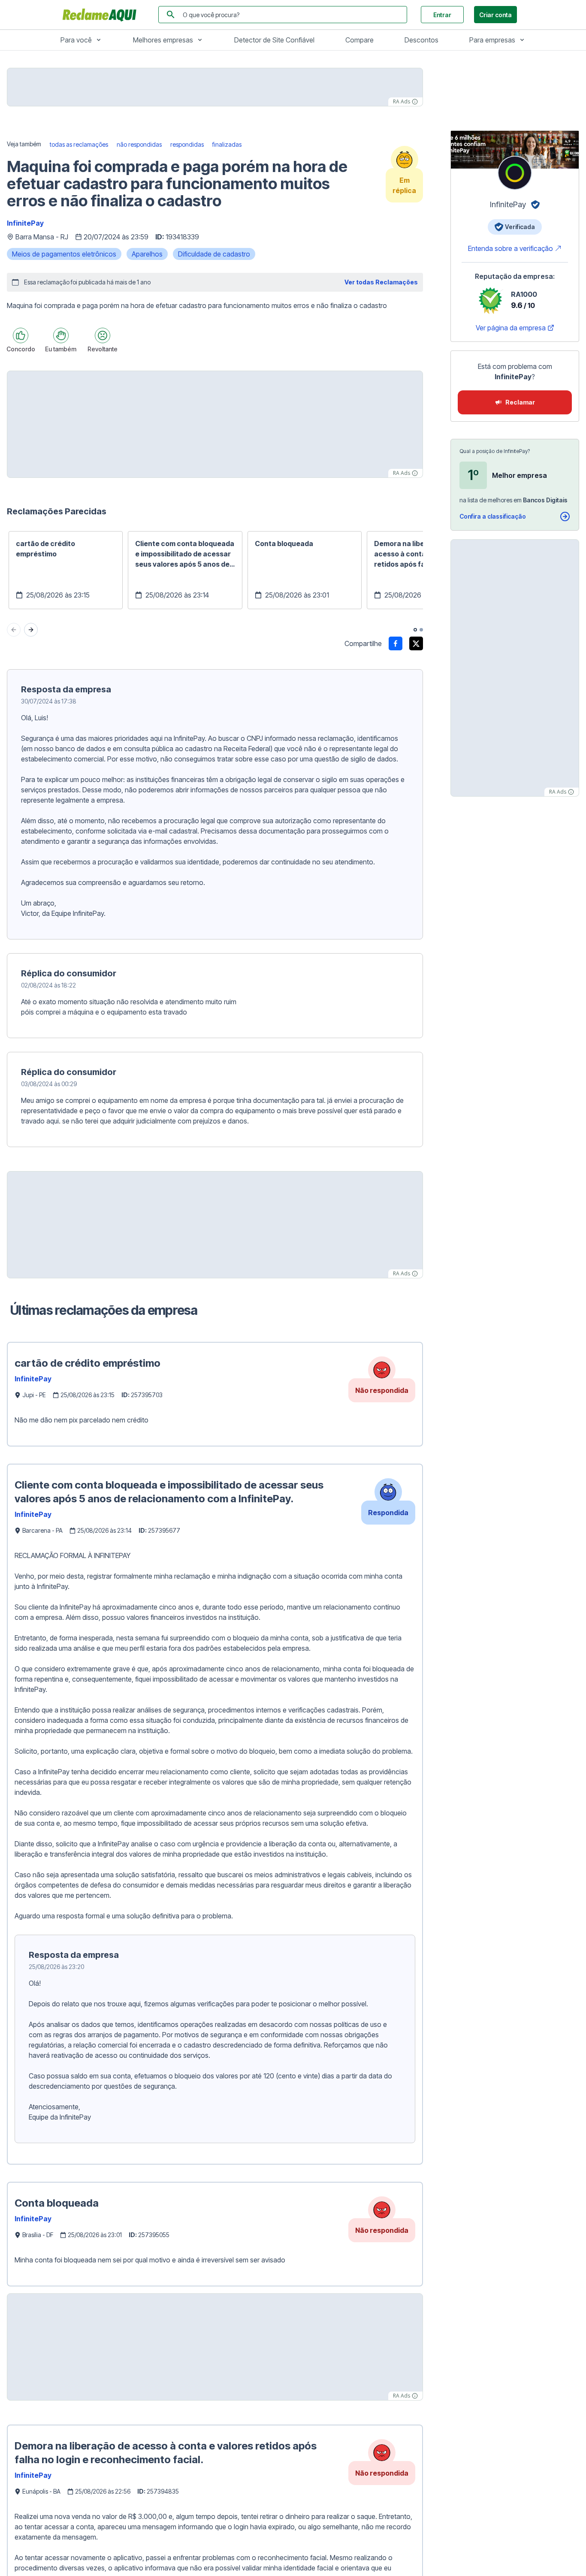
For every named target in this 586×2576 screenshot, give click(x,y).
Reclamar (520, 402)
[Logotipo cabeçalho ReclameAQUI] (102, 15)
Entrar (442, 15)
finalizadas (227, 144)
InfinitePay (25, 223)
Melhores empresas (163, 40)
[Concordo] (21, 335)
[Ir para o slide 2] (421, 630)
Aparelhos (147, 254)
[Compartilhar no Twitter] (416, 643)
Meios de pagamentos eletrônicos (64, 254)
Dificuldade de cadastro (214, 254)
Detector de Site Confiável (274, 40)
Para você (76, 40)
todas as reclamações (79, 144)
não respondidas (139, 144)
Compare (359, 40)
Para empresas (492, 40)
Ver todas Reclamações (381, 282)
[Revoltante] (103, 335)
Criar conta (495, 15)
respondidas (187, 144)
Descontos (421, 40)
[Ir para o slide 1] (415, 630)
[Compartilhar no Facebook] (396, 643)
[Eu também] (61, 335)
